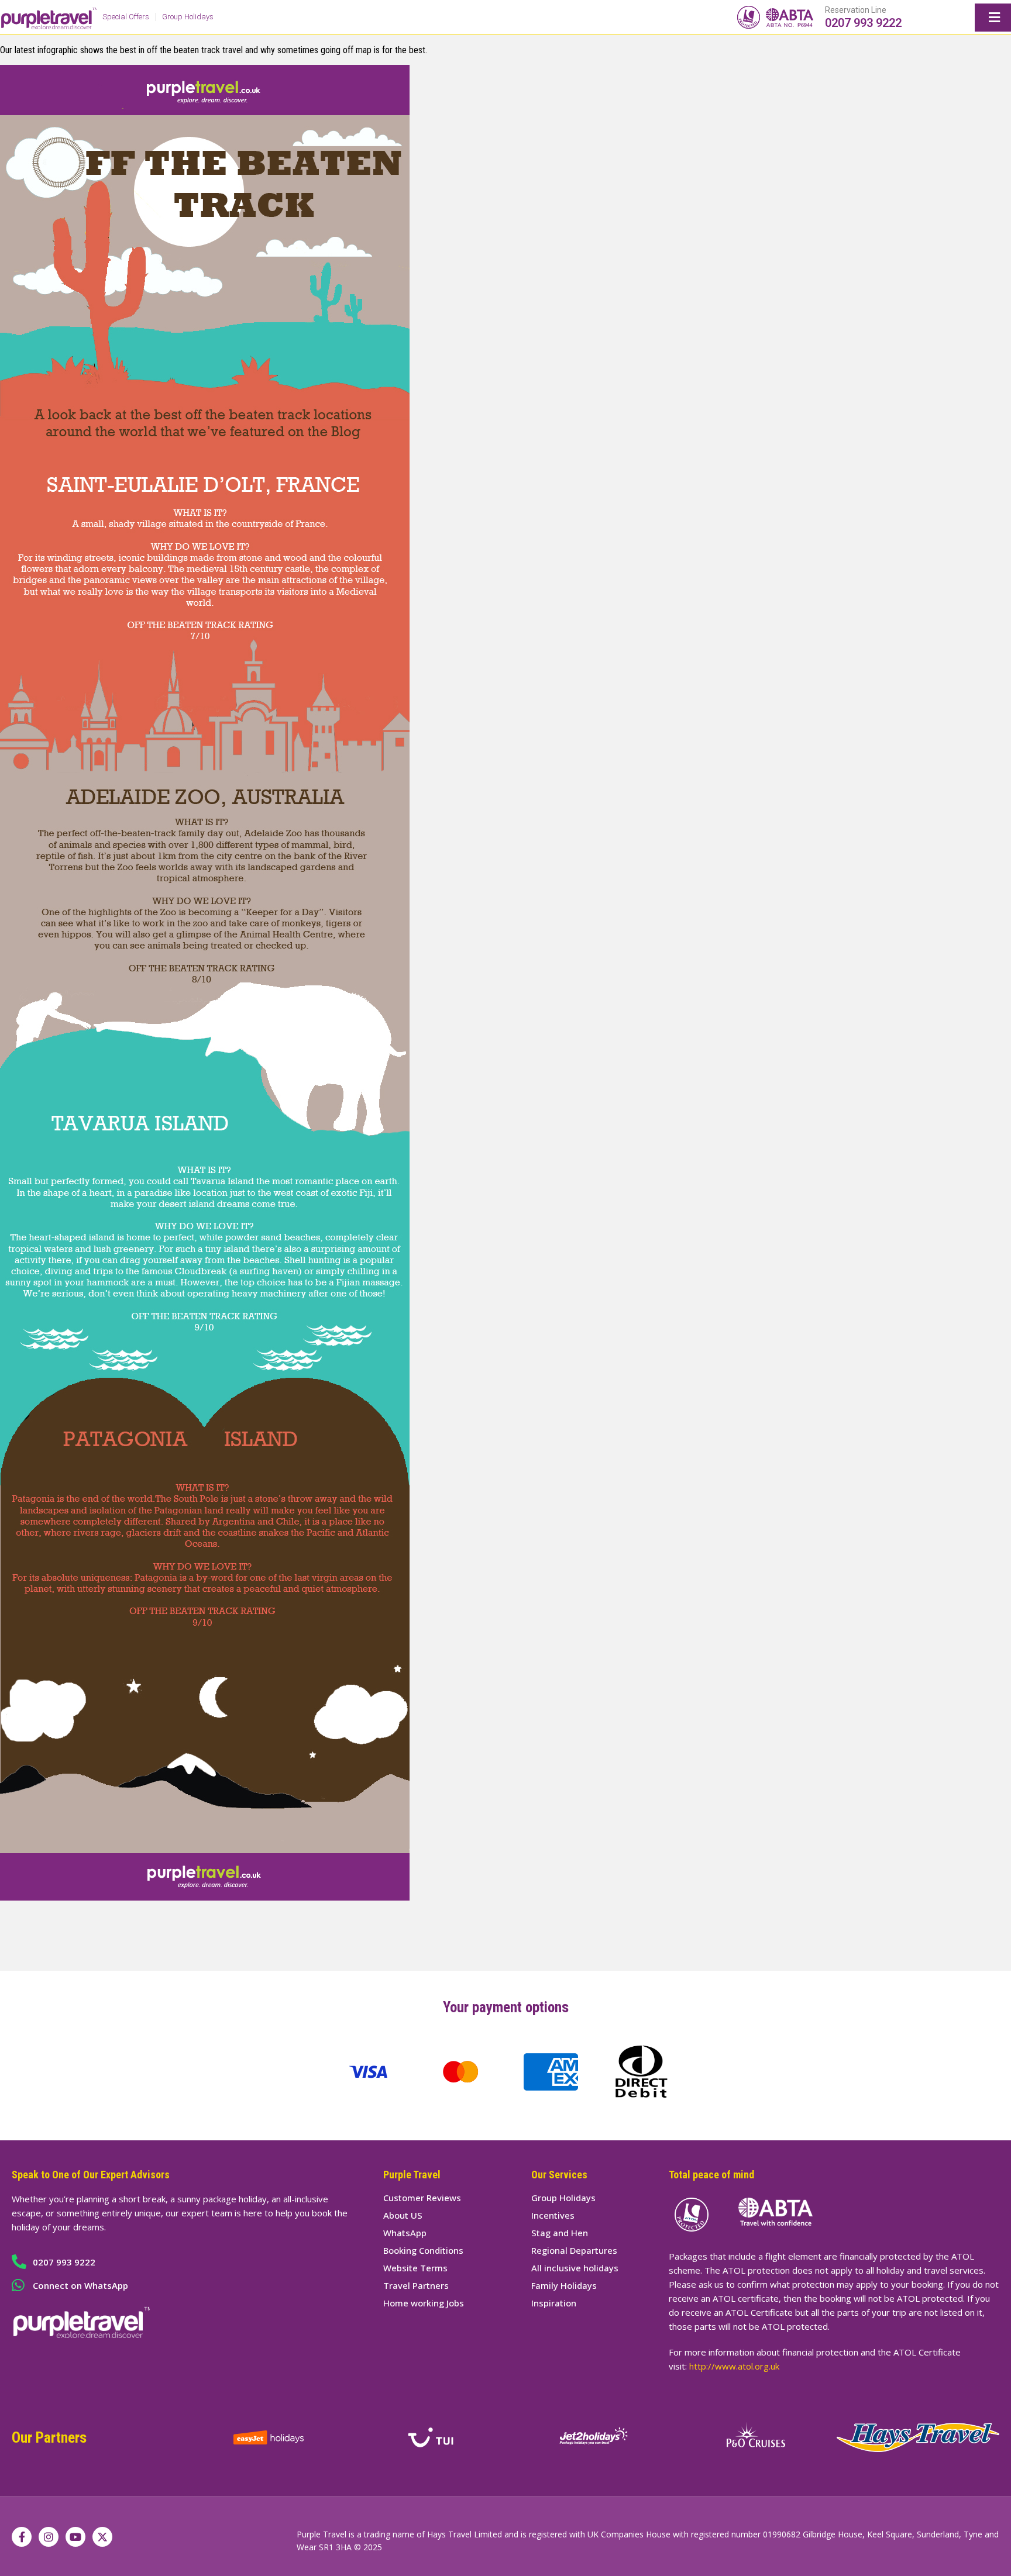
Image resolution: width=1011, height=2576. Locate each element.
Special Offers (126, 17)
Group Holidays (188, 17)
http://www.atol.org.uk (734, 2366)
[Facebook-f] (22, 2537)
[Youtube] (75, 2537)
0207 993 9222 (863, 23)
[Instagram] (49, 2537)
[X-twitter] (102, 2537)
